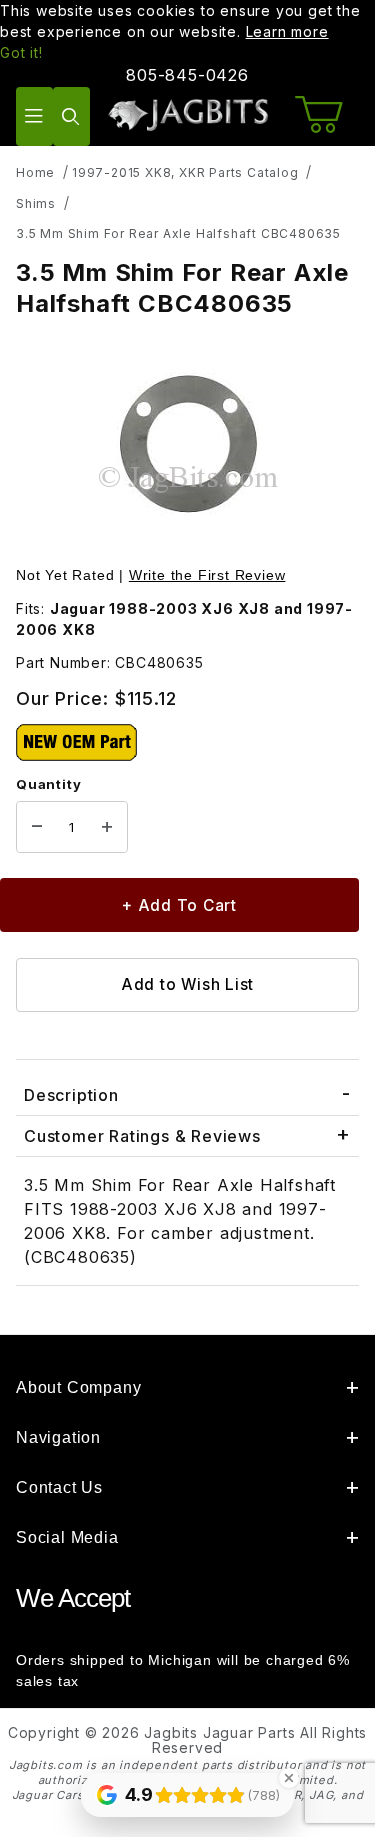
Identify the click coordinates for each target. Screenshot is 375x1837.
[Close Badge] (289, 1778)
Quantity (48, 784)
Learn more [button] (287, 31)
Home (35, 172)
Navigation (58, 1437)
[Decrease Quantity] (37, 827)
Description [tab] (71, 1095)
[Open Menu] (34, 116)
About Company (78, 1387)
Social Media (67, 1537)
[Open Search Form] (71, 116)
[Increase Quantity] (107, 827)
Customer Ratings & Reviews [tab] (142, 1136)
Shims (36, 203)
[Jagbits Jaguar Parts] (187, 114)
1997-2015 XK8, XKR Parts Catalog (185, 172)
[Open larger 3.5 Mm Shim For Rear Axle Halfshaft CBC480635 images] (187, 444)
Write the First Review (207, 575)
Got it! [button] (21, 52)
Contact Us (59, 1487)
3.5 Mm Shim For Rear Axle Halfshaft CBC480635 (178, 233)
